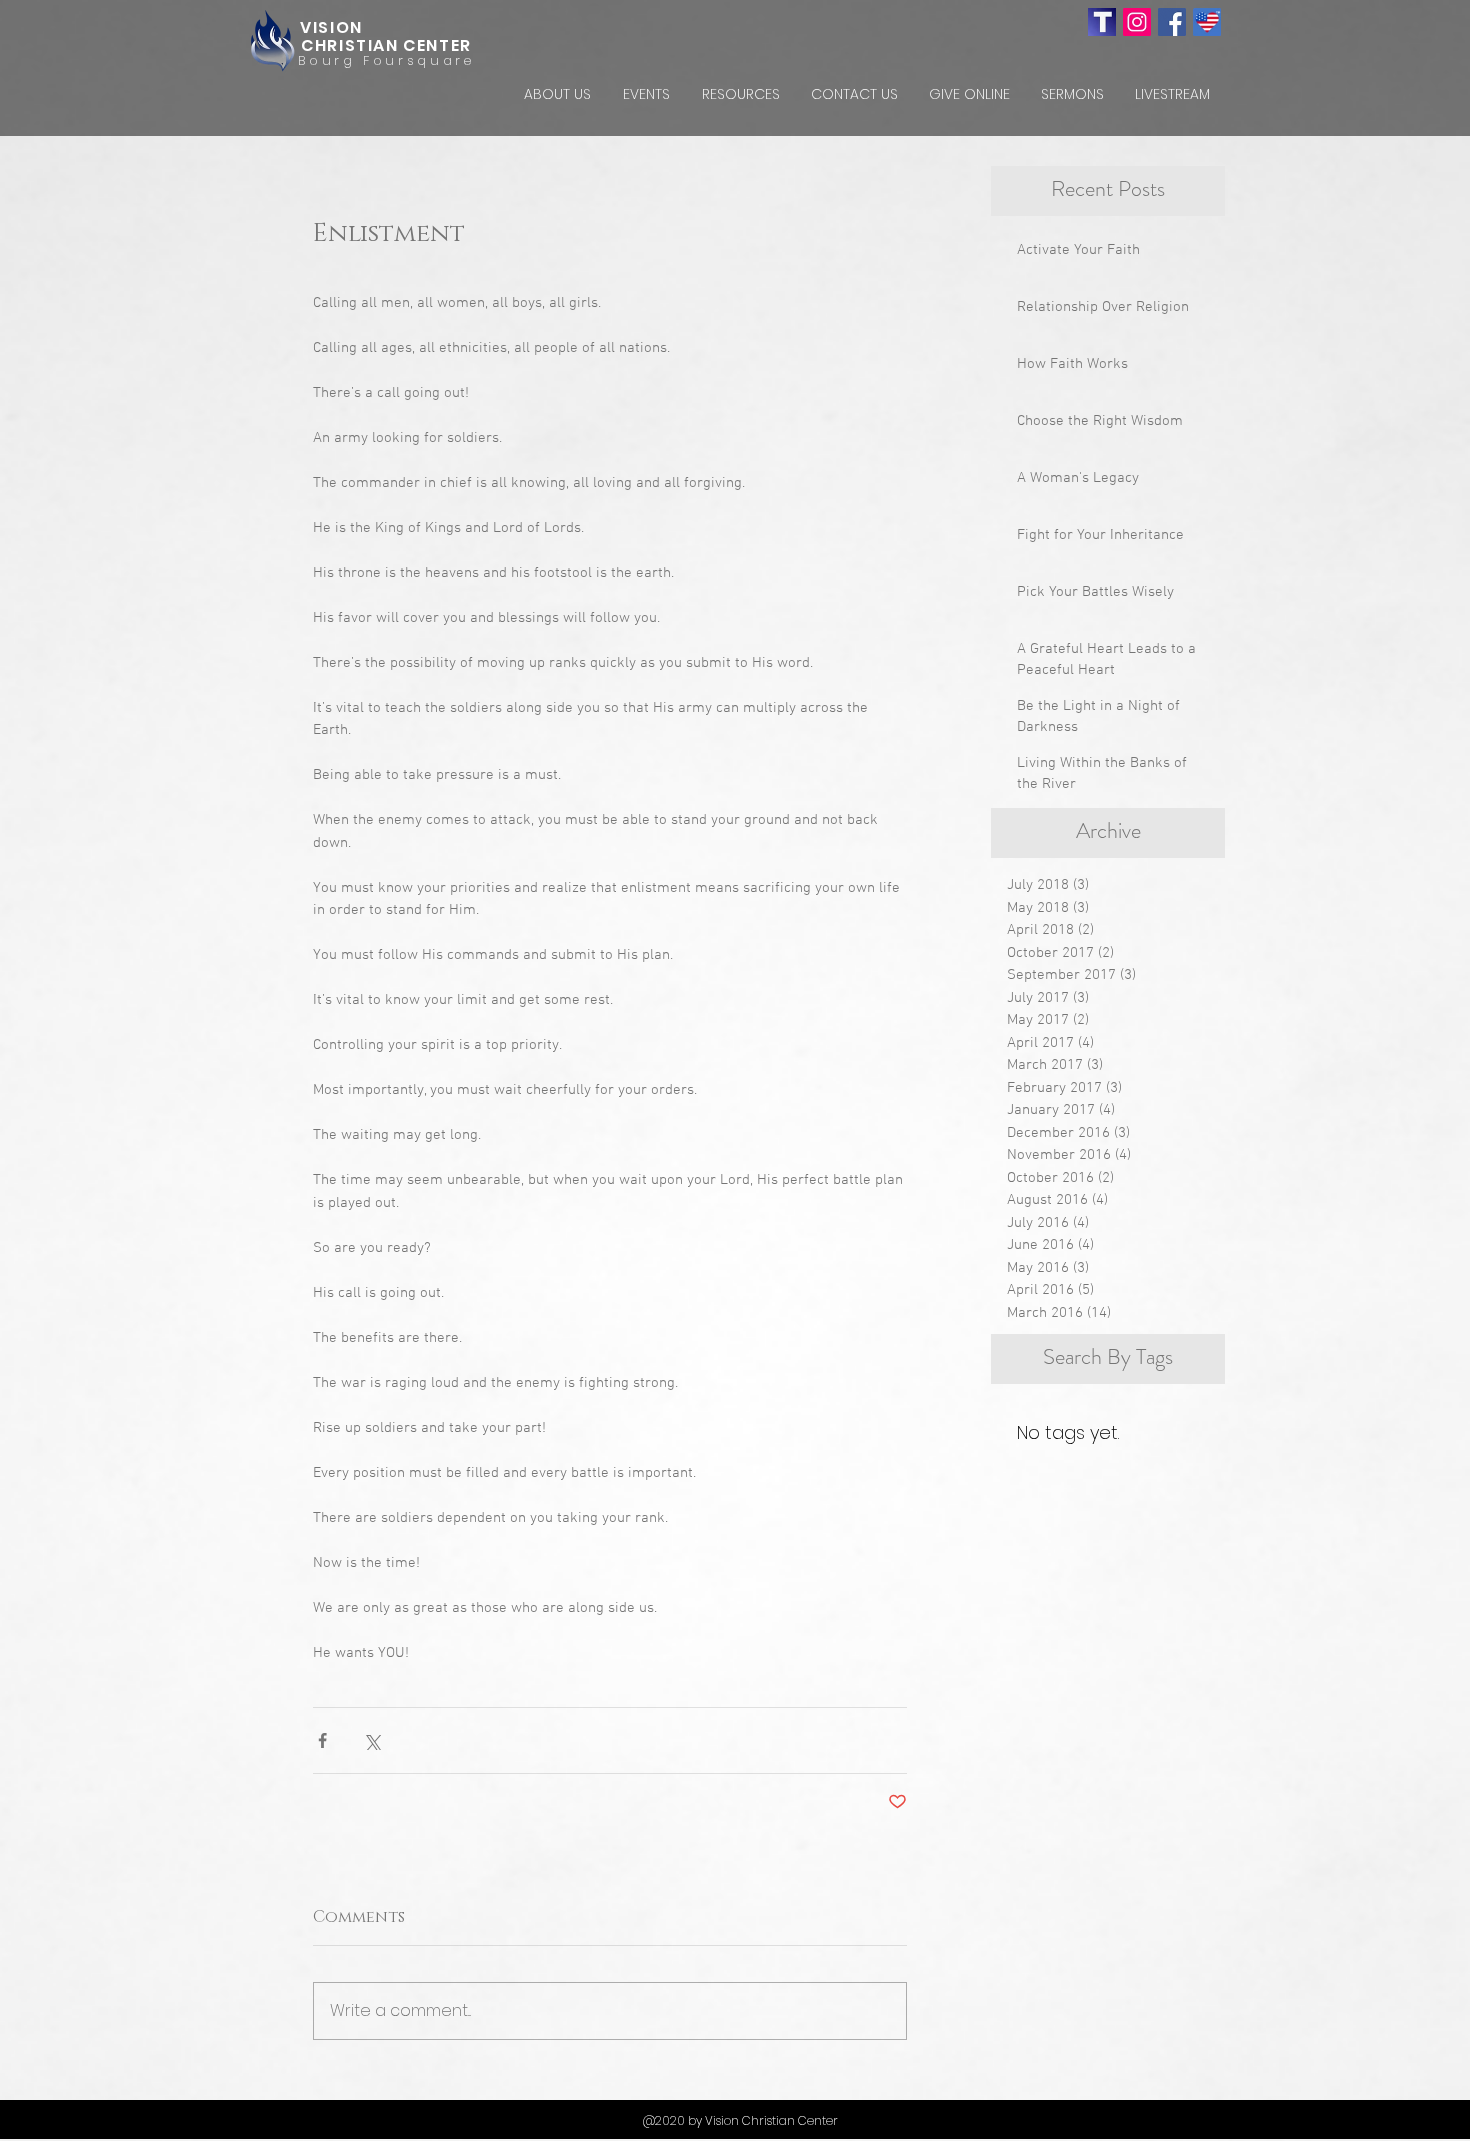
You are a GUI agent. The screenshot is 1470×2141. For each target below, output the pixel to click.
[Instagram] (1137, 22)
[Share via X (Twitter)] (371, 1740)
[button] (557, 94)
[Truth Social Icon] (1102, 22)
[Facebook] (1172, 22)
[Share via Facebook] (322, 1740)
